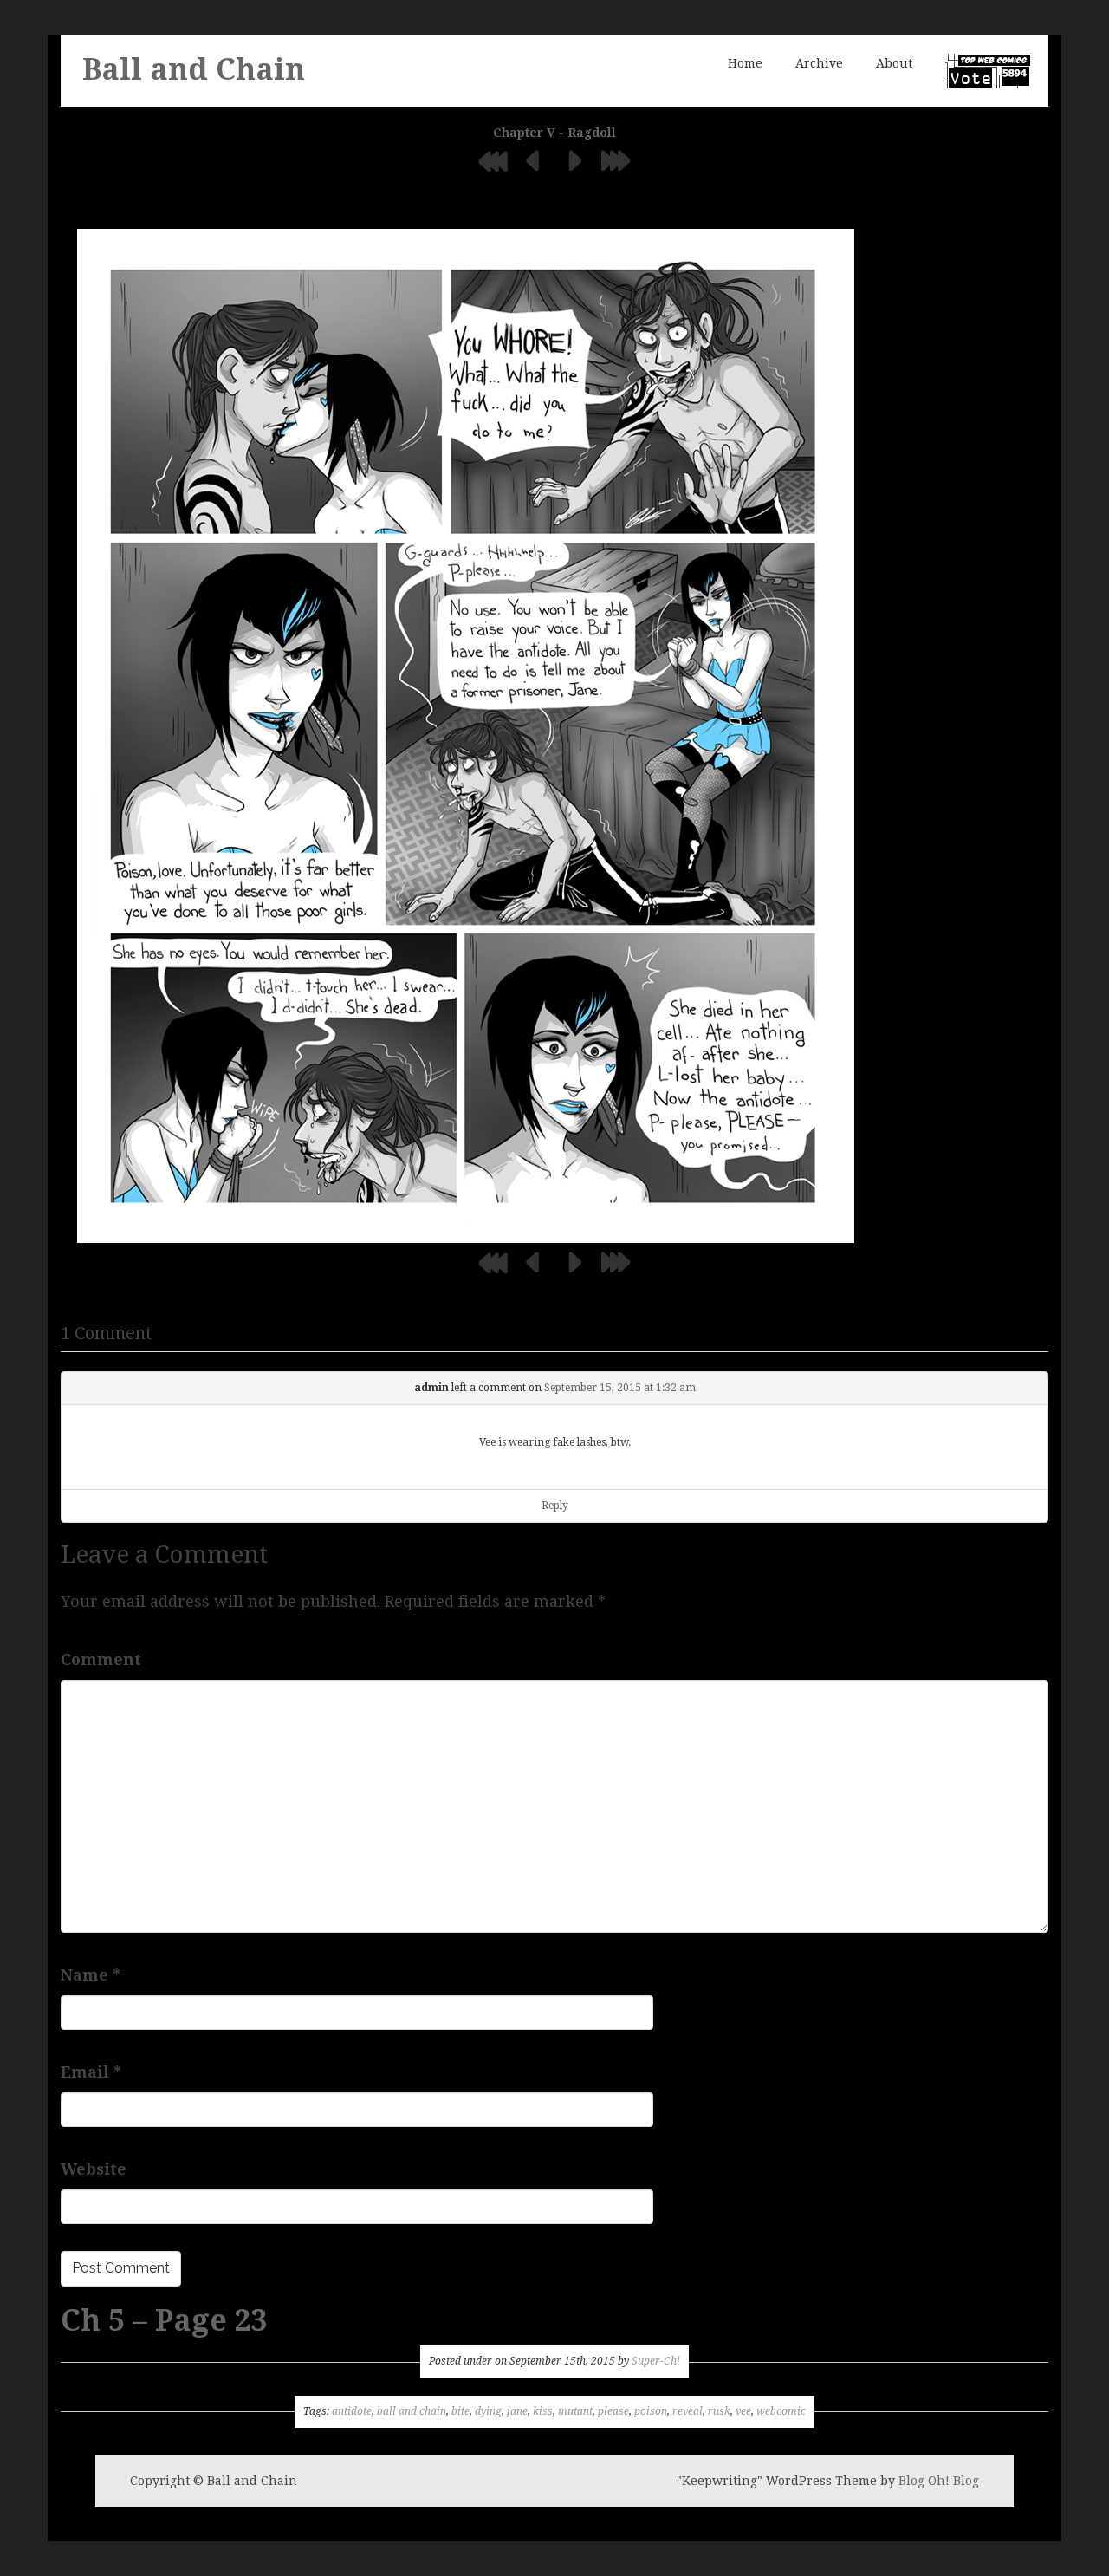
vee (743, 2411)
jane (517, 2411)
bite (460, 2411)
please (613, 2411)
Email (91, 2072)
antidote (352, 2411)
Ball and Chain (194, 69)
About (894, 63)
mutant (575, 2411)
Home (745, 63)
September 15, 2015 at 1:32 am (620, 1388)
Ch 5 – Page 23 (164, 2320)
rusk (719, 2411)
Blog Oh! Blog (939, 2481)
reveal (687, 2411)
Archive (819, 63)
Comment (101, 1659)
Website (94, 2169)
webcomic (781, 2411)
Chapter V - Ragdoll (554, 133)
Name (91, 1975)
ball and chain (412, 2411)
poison (651, 2411)
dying (488, 2411)
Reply (555, 1506)
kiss (543, 2411)
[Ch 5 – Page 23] (466, 735)
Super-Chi (656, 2361)
